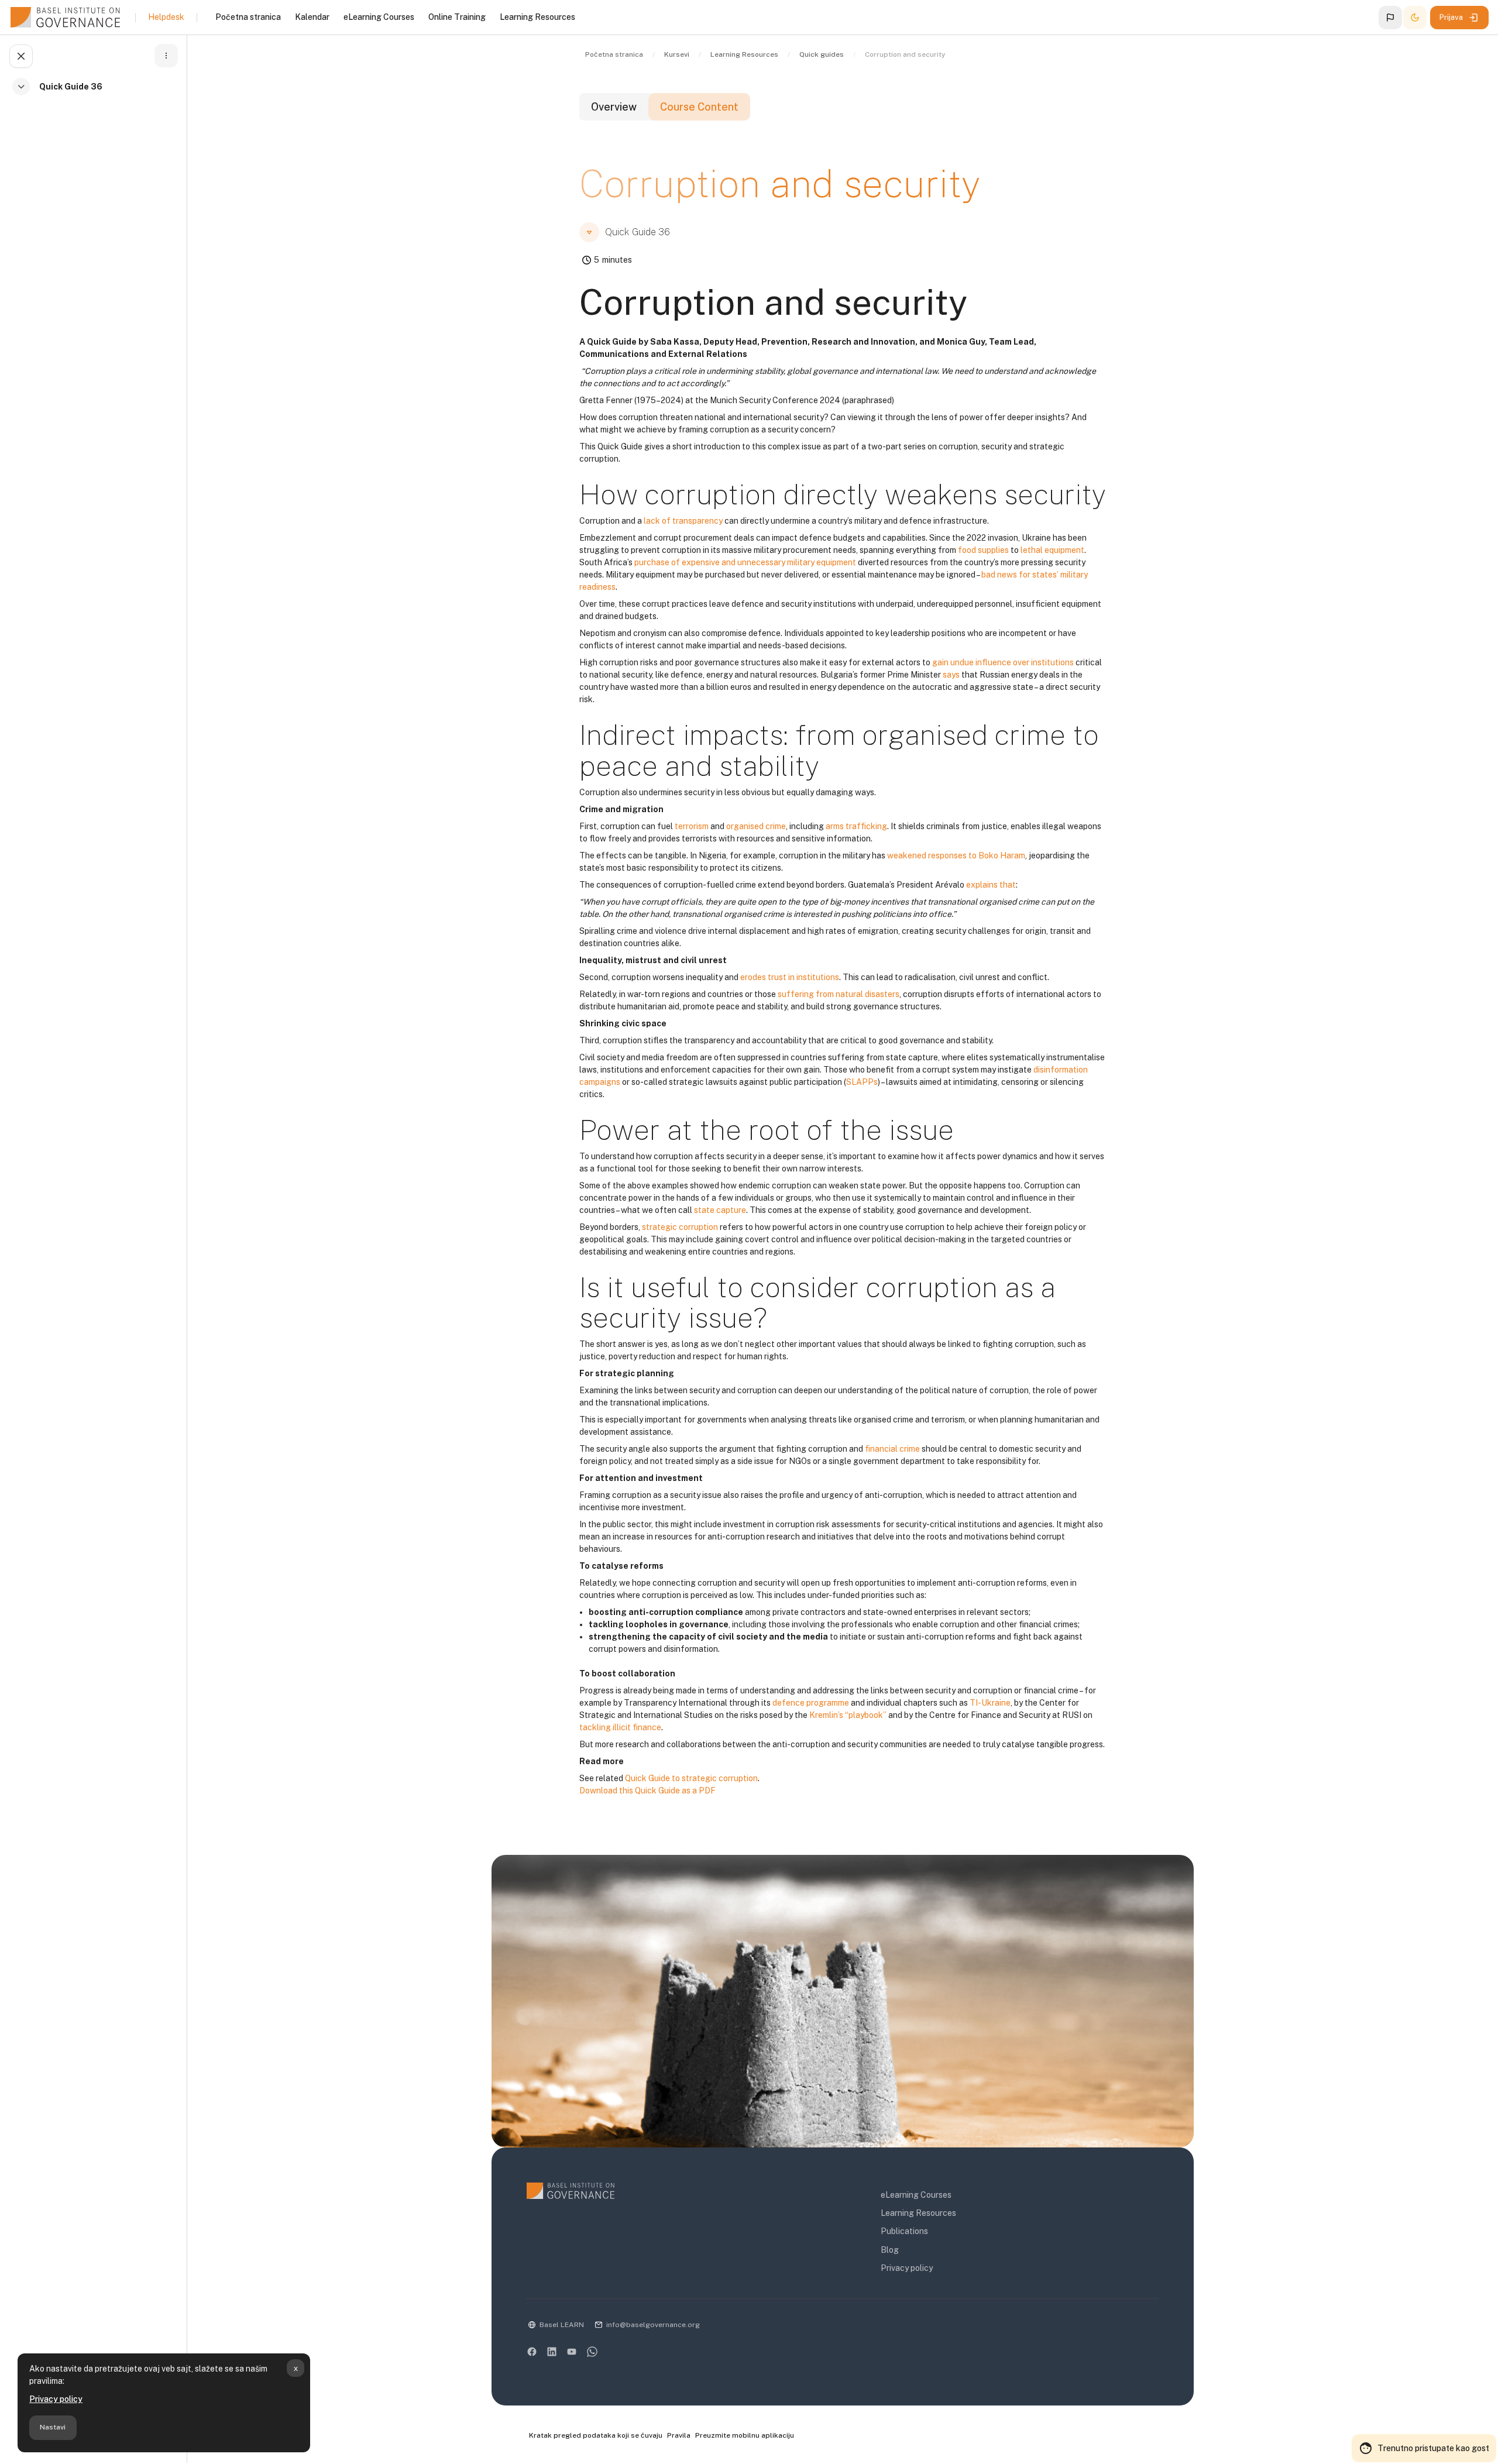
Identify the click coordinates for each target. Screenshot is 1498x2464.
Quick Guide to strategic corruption (691, 1778)
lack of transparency (683, 521)
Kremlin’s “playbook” (848, 1715)
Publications (904, 2231)
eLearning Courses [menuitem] (379, 17)
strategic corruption (680, 1227)
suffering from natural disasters (839, 994)
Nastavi (53, 2427)
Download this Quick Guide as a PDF (647, 1791)
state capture (720, 1210)
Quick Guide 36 (71, 87)
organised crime (756, 826)
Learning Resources (918, 2213)
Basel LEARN (562, 2325)
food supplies (983, 550)
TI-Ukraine (990, 1703)
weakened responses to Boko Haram (956, 855)
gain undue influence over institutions (1003, 662)
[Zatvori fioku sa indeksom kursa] (21, 56)
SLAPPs (862, 1082)
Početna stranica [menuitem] (248, 17)
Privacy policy (56, 2399)
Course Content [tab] (699, 107)
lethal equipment (1052, 550)
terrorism (692, 826)
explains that (991, 885)
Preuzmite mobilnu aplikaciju (745, 2435)
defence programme (811, 1703)
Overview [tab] (614, 107)
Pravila (679, 2435)
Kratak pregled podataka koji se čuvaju (596, 2435)
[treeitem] (96, 93)
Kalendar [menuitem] (312, 17)
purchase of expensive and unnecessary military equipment (745, 562)
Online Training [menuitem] (457, 17)
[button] (1390, 18)
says (951, 675)
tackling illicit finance (620, 1727)
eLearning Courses (916, 2195)
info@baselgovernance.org (653, 2325)
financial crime (892, 1449)
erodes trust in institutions (790, 977)
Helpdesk (166, 17)
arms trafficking (856, 826)
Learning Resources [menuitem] (537, 17)
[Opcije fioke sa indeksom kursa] (166, 56)
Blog (890, 2250)
